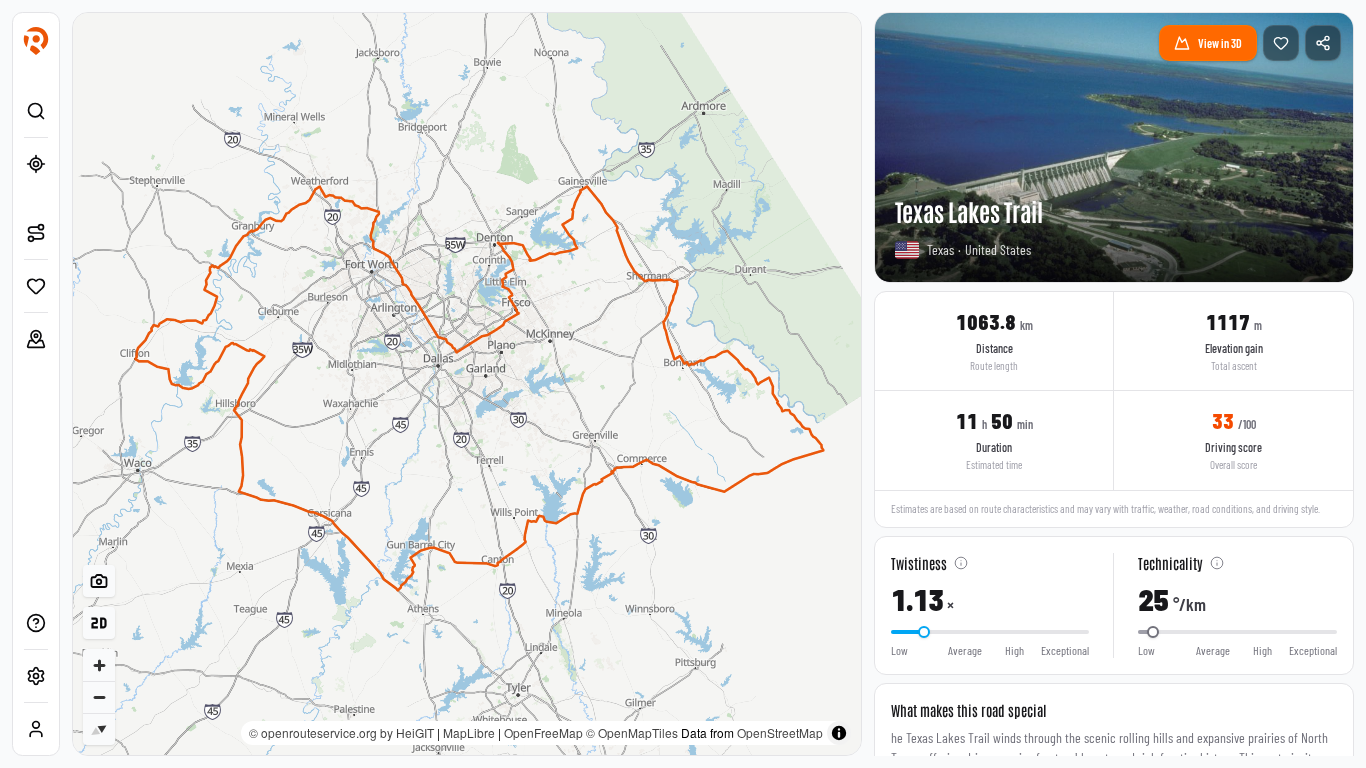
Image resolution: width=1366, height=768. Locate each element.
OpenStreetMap (780, 732)
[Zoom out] (99, 697)
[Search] (36, 111)
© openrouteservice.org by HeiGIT (341, 732)
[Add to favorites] (1281, 43)
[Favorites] (36, 286)
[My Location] (36, 164)
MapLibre (469, 732)
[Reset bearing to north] (99, 729)
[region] (467, 384)
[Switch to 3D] (99, 623)
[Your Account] (36, 729)
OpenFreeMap (543, 732)
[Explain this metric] (961, 563)
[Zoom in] (99, 665)
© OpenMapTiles (632, 732)
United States (998, 249)
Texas (940, 249)
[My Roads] (36, 339)
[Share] (1323, 43)
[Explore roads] (36, 233)
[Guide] (36, 623)
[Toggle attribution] (839, 733)
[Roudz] (36, 41)
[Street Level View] (99, 581)
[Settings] (36, 676)
